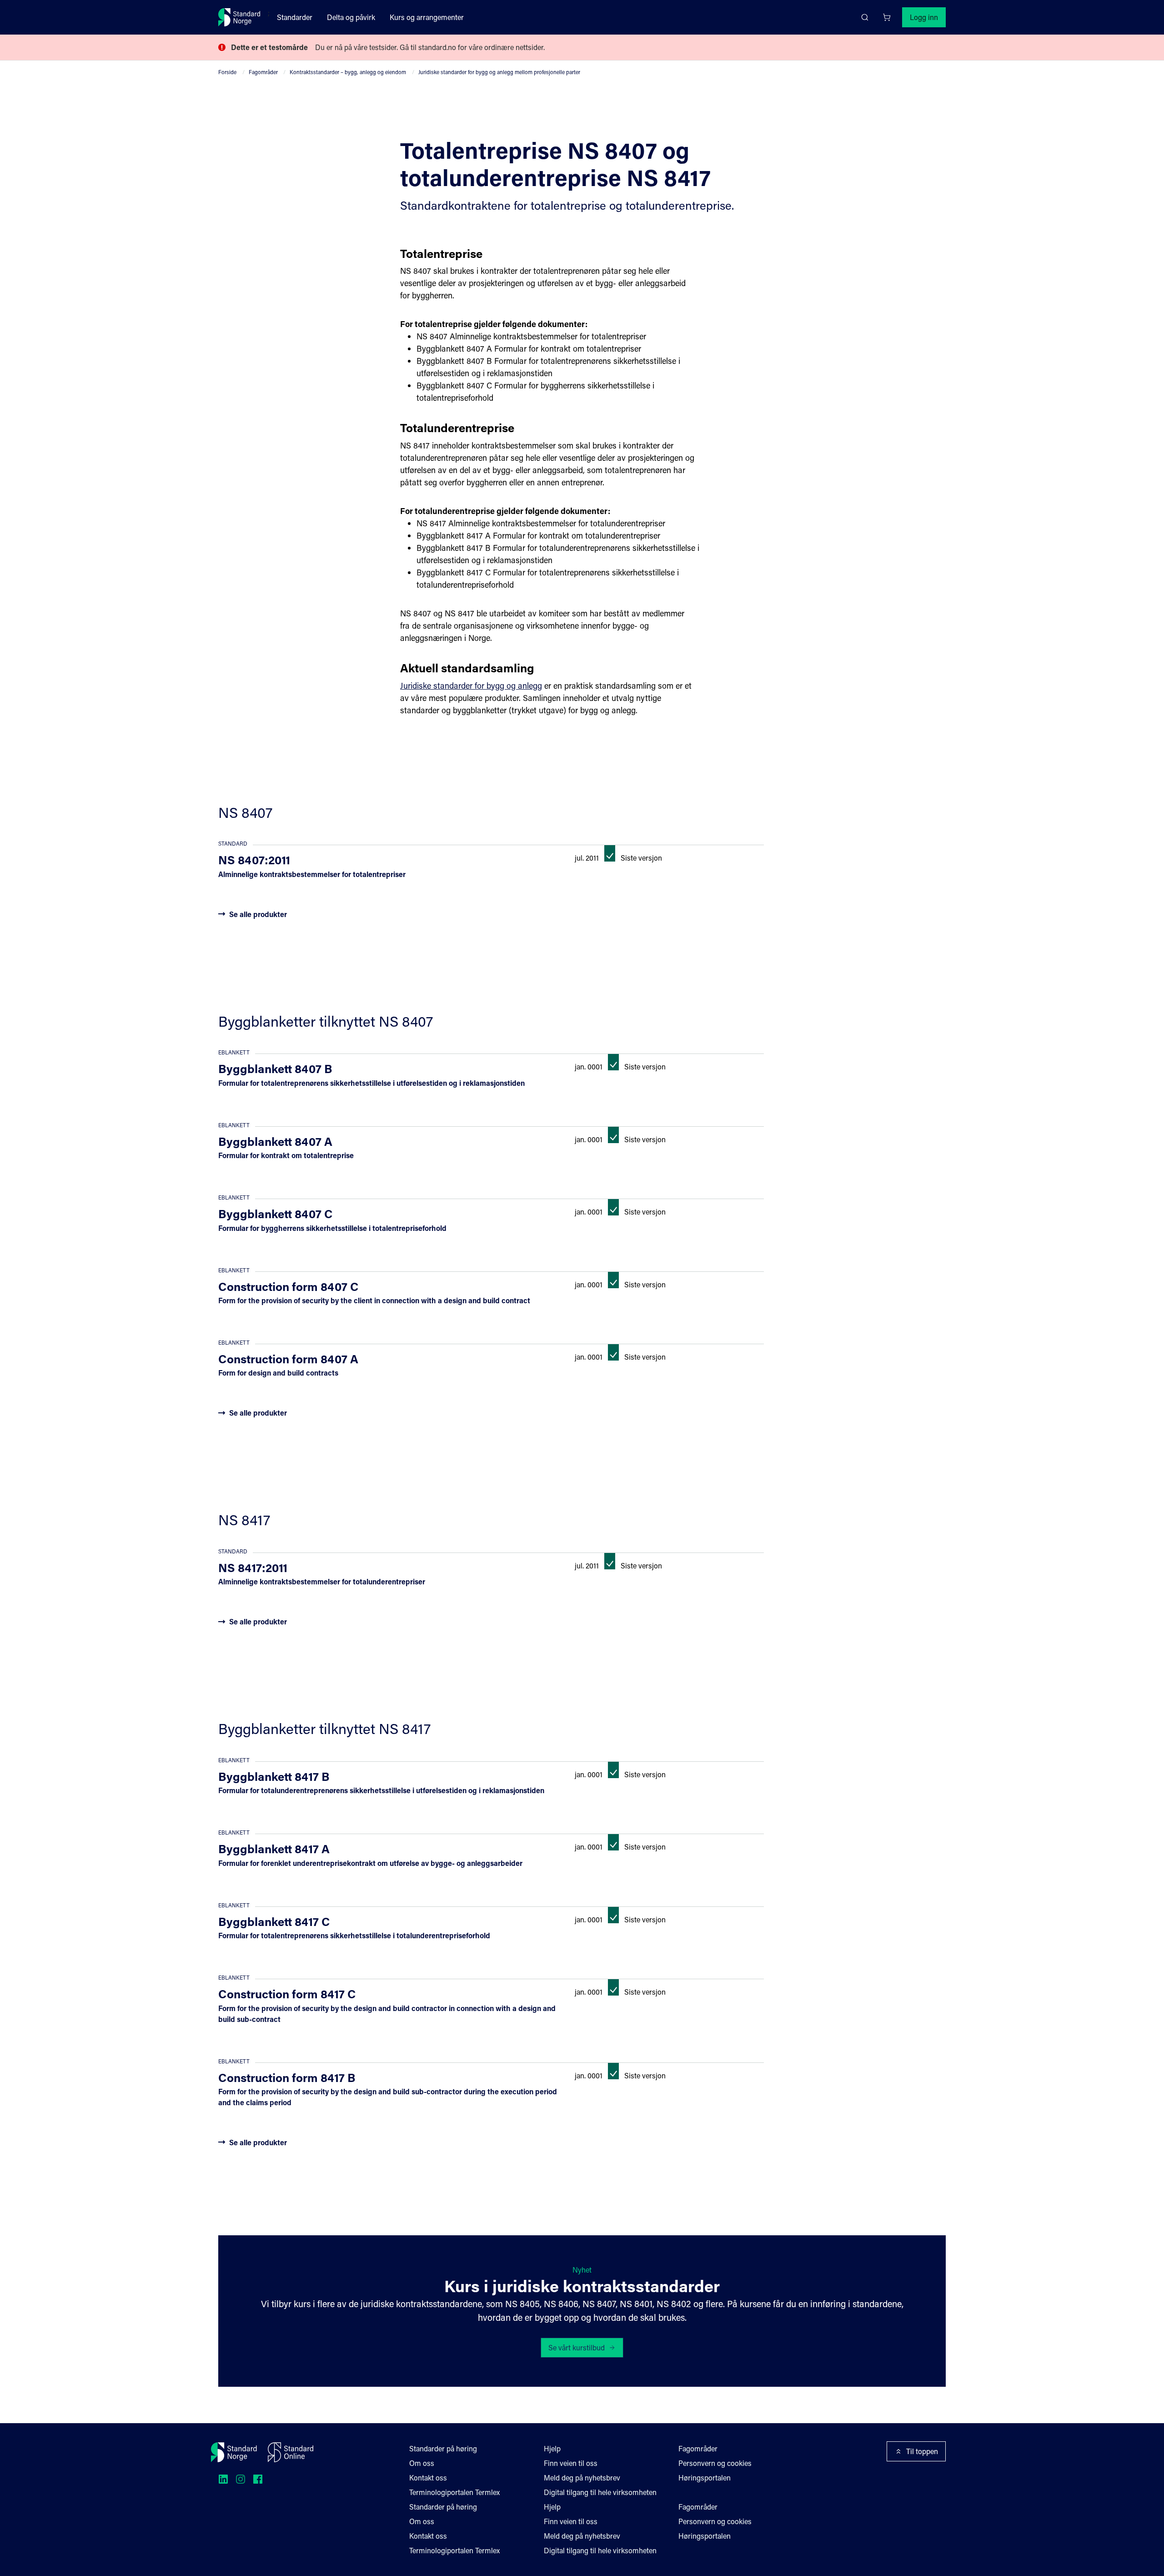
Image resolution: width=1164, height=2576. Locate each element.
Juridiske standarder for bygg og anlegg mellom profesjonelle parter (499, 72)
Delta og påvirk (351, 17)
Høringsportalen (705, 2478)
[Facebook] (258, 2479)
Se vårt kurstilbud (577, 2347)
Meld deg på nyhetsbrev (582, 2478)
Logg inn (924, 17)
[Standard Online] (291, 2452)
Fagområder (263, 72)
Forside (227, 72)
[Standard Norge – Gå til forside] (239, 17)
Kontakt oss (428, 2478)
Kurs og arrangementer (427, 17)
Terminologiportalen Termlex (454, 2492)
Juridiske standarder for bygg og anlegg (471, 686)
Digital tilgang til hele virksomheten (600, 2492)
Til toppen (922, 2451)
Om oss (422, 2463)
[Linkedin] (223, 2479)
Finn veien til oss (571, 2463)
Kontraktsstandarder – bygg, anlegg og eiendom (348, 72)
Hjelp (552, 2448)
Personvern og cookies (715, 2463)
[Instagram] (241, 2479)
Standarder (295, 17)
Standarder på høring (443, 2448)
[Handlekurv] (887, 17)
